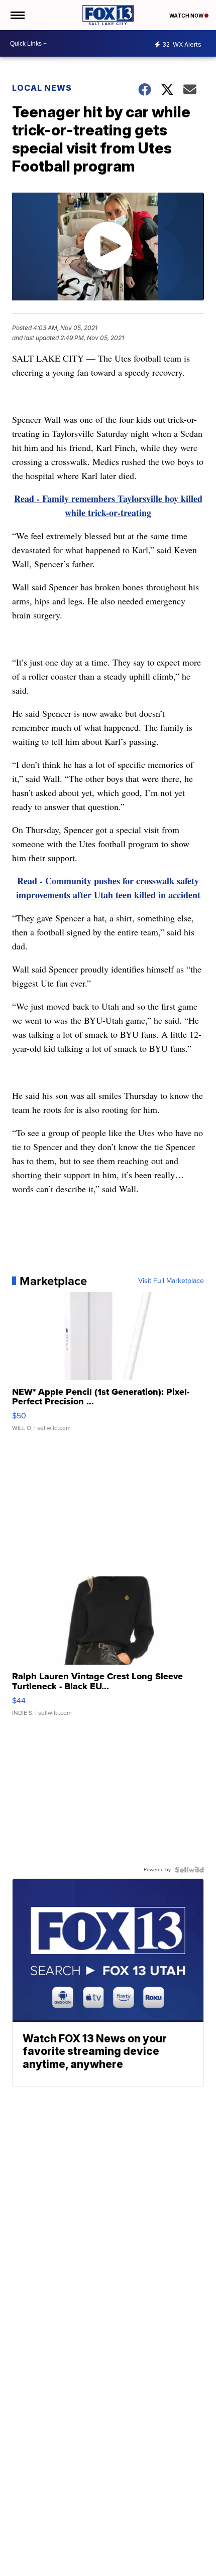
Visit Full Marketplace (171, 1281)
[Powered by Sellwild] (189, 1870)
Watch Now (187, 16)
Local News (42, 88)
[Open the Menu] (17, 15)
